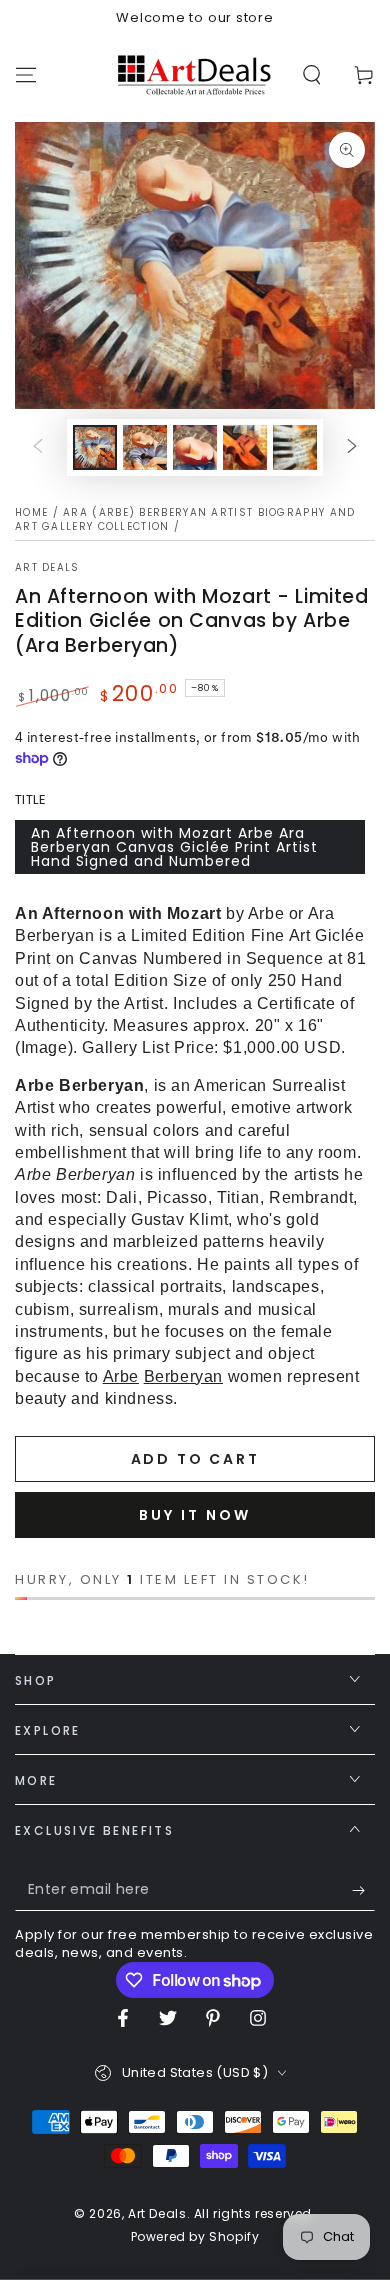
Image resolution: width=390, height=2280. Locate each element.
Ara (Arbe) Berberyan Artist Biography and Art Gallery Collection (185, 519)
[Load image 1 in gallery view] (95, 447)
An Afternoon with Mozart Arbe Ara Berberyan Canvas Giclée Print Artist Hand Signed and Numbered (174, 847)
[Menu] (26, 75)
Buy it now (195, 1515)
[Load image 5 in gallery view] (295, 447)
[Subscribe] (363, 1891)
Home (31, 512)
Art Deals (47, 568)
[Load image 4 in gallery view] (245, 447)
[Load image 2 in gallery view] (145, 447)
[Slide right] (352, 447)
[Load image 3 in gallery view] (195, 447)
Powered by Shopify (195, 2237)
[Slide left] (38, 447)
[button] (312, 75)
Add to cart (195, 1459)
